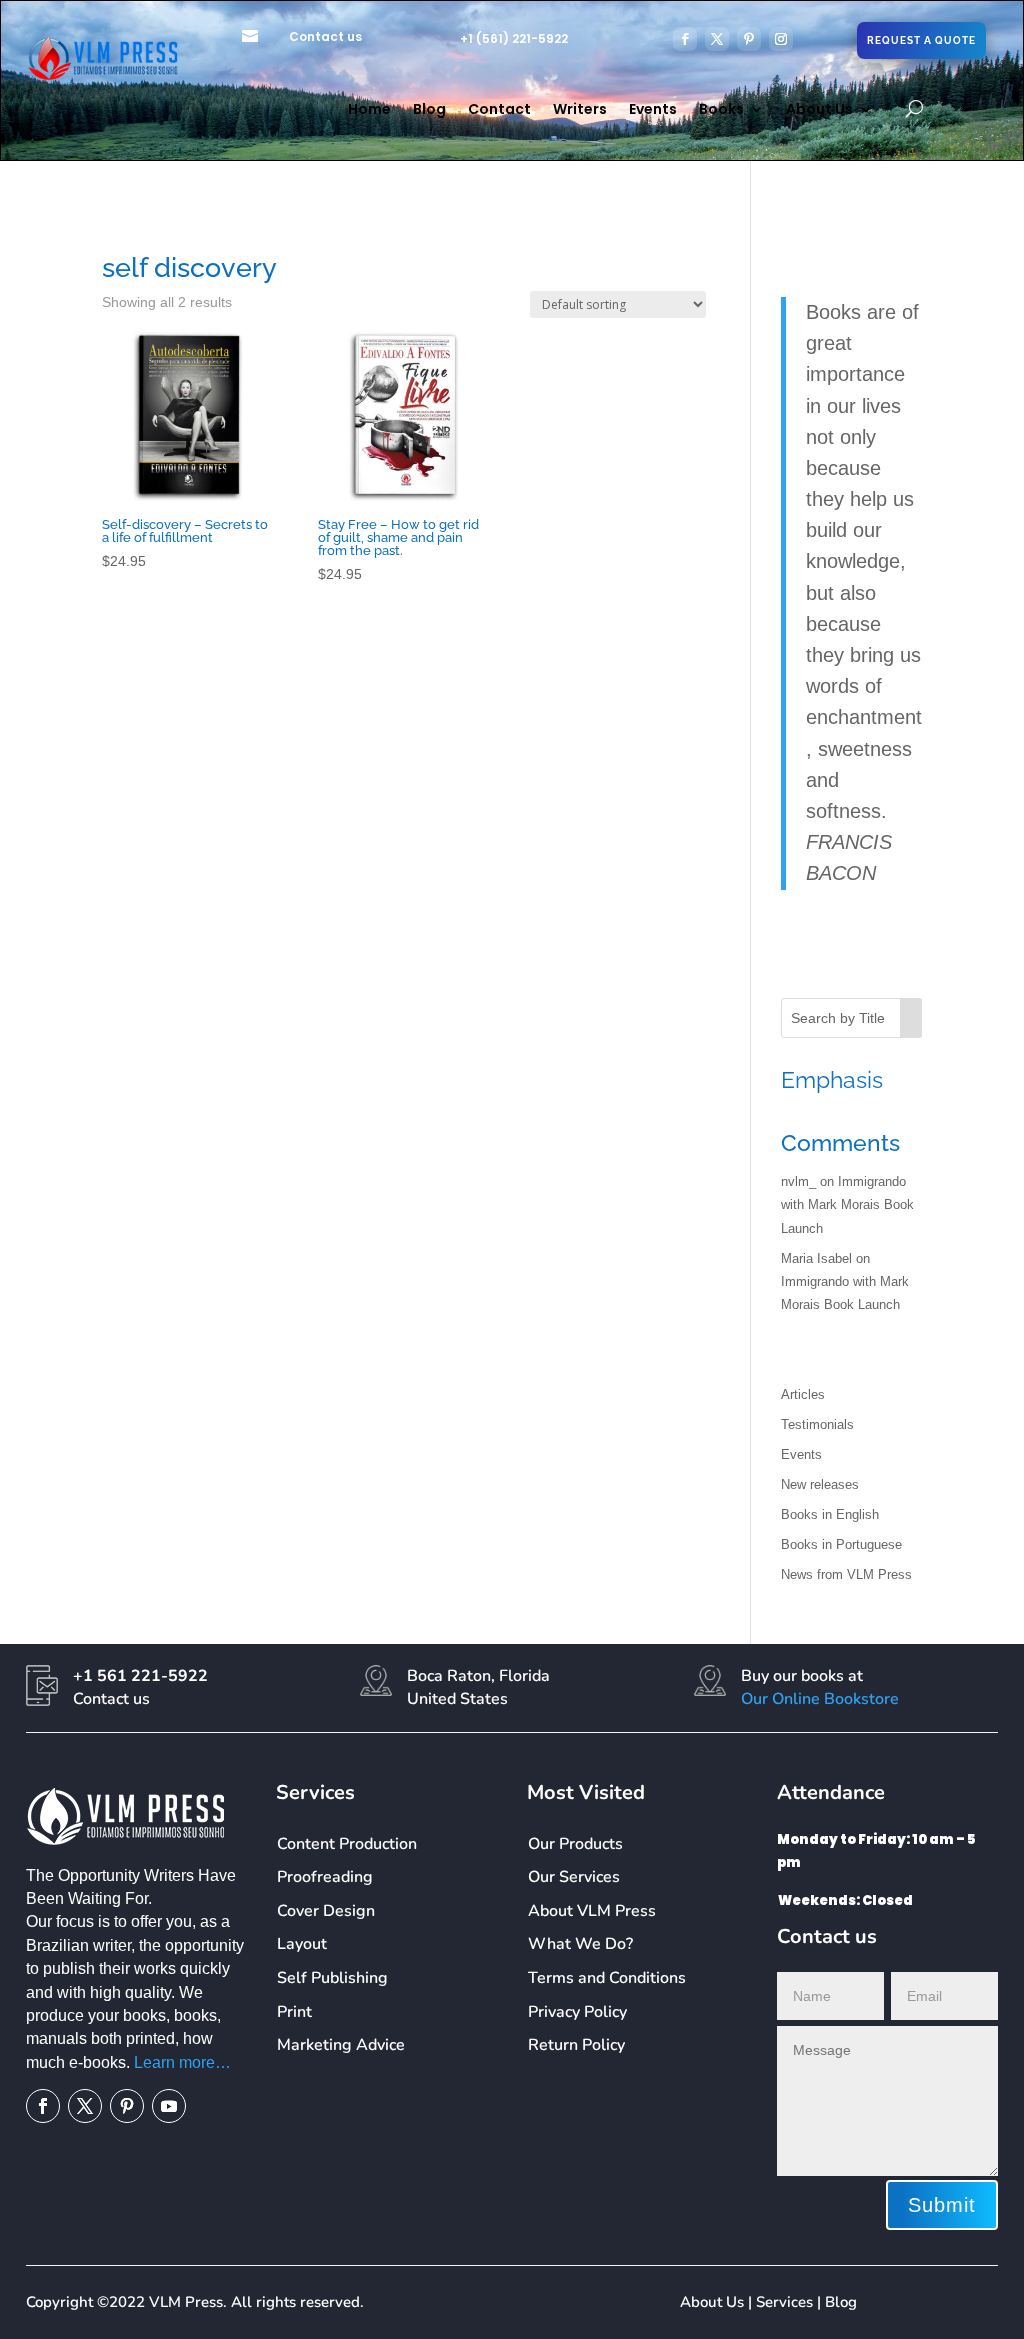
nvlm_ (798, 1181)
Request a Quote (921, 40)
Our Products (575, 1844)
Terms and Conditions (607, 1978)
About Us (819, 110)
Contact (499, 110)
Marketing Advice (341, 2045)
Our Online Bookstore (820, 1699)
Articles (803, 1394)
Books (721, 110)
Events (653, 110)
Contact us (325, 36)
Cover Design (326, 1911)
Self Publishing (332, 1978)
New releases (820, 1484)
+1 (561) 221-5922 (514, 38)
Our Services (574, 1877)
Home (369, 110)
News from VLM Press (846, 1574)
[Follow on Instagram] (781, 39)
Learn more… (182, 2062)
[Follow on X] (717, 39)
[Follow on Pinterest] (749, 39)
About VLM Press (592, 1911)
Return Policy (576, 2045)
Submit (942, 2205)
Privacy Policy (577, 2012)
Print (294, 2012)
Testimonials (817, 1424)
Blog (429, 110)
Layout (302, 1944)
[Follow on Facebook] (685, 39)
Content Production (347, 1844)
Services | (790, 2302)
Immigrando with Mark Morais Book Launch (847, 1205)
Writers (580, 110)
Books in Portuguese (841, 1544)
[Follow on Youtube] (169, 2106)
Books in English (830, 1514)
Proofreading (325, 1877)
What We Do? (580, 1944)
